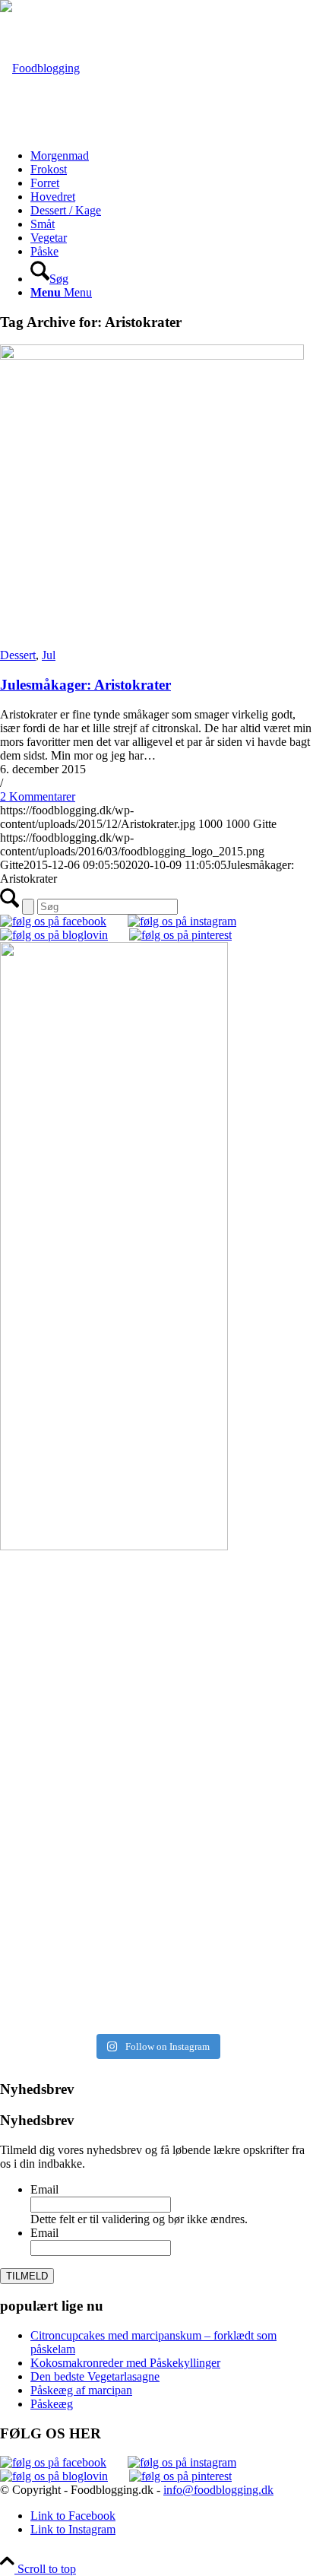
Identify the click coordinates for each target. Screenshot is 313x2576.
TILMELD (27, 2276)
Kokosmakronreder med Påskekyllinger (125, 2363)
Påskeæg (52, 2404)
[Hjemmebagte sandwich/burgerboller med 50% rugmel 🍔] (156, 1781)
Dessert (18, 655)
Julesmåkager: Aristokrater (85, 685)
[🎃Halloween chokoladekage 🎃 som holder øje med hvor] (156, 1604)
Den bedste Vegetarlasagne (95, 2376)
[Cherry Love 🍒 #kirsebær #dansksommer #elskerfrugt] (156, 1724)
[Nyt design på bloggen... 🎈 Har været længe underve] (156, 1943)
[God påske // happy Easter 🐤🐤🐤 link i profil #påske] (156, 1900)
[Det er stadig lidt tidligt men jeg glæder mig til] (156, 1844)
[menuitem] (172, 156)
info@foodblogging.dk (218, 2490)
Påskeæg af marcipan (81, 2390)
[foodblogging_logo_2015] (40, 68)
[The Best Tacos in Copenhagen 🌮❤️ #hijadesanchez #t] (156, 1675)
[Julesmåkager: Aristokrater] (152, 355)
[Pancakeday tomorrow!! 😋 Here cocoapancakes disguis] (156, 1993)
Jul (49, 655)
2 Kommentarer (38, 796)
